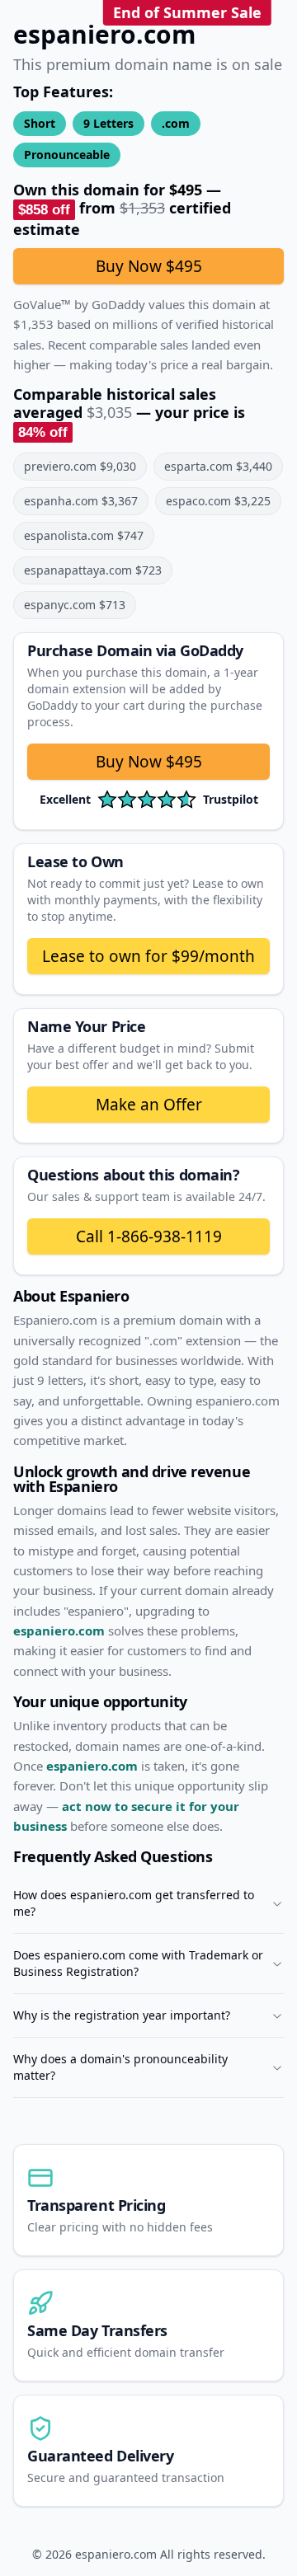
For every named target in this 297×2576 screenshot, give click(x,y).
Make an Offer (149, 1105)
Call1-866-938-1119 (149, 1236)
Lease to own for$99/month (148, 956)
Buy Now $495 (149, 266)
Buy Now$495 (149, 762)
